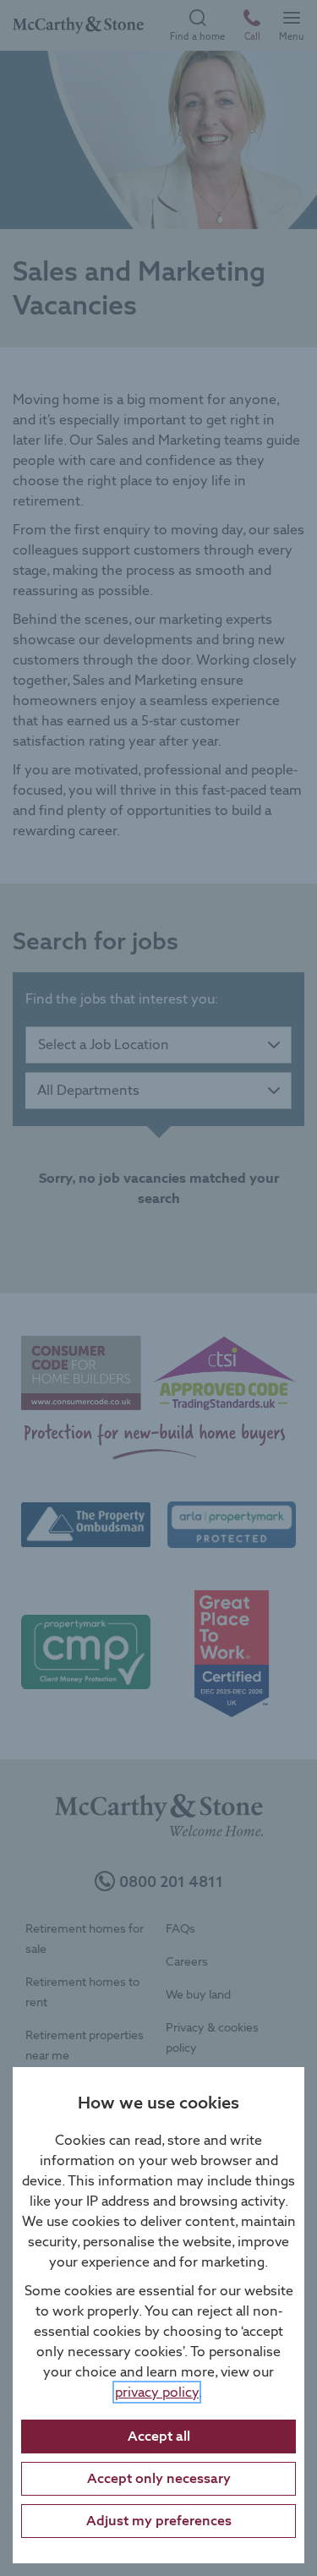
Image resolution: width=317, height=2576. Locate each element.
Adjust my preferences (159, 2521)
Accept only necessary (159, 2478)
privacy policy (157, 2392)
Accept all (159, 2436)
